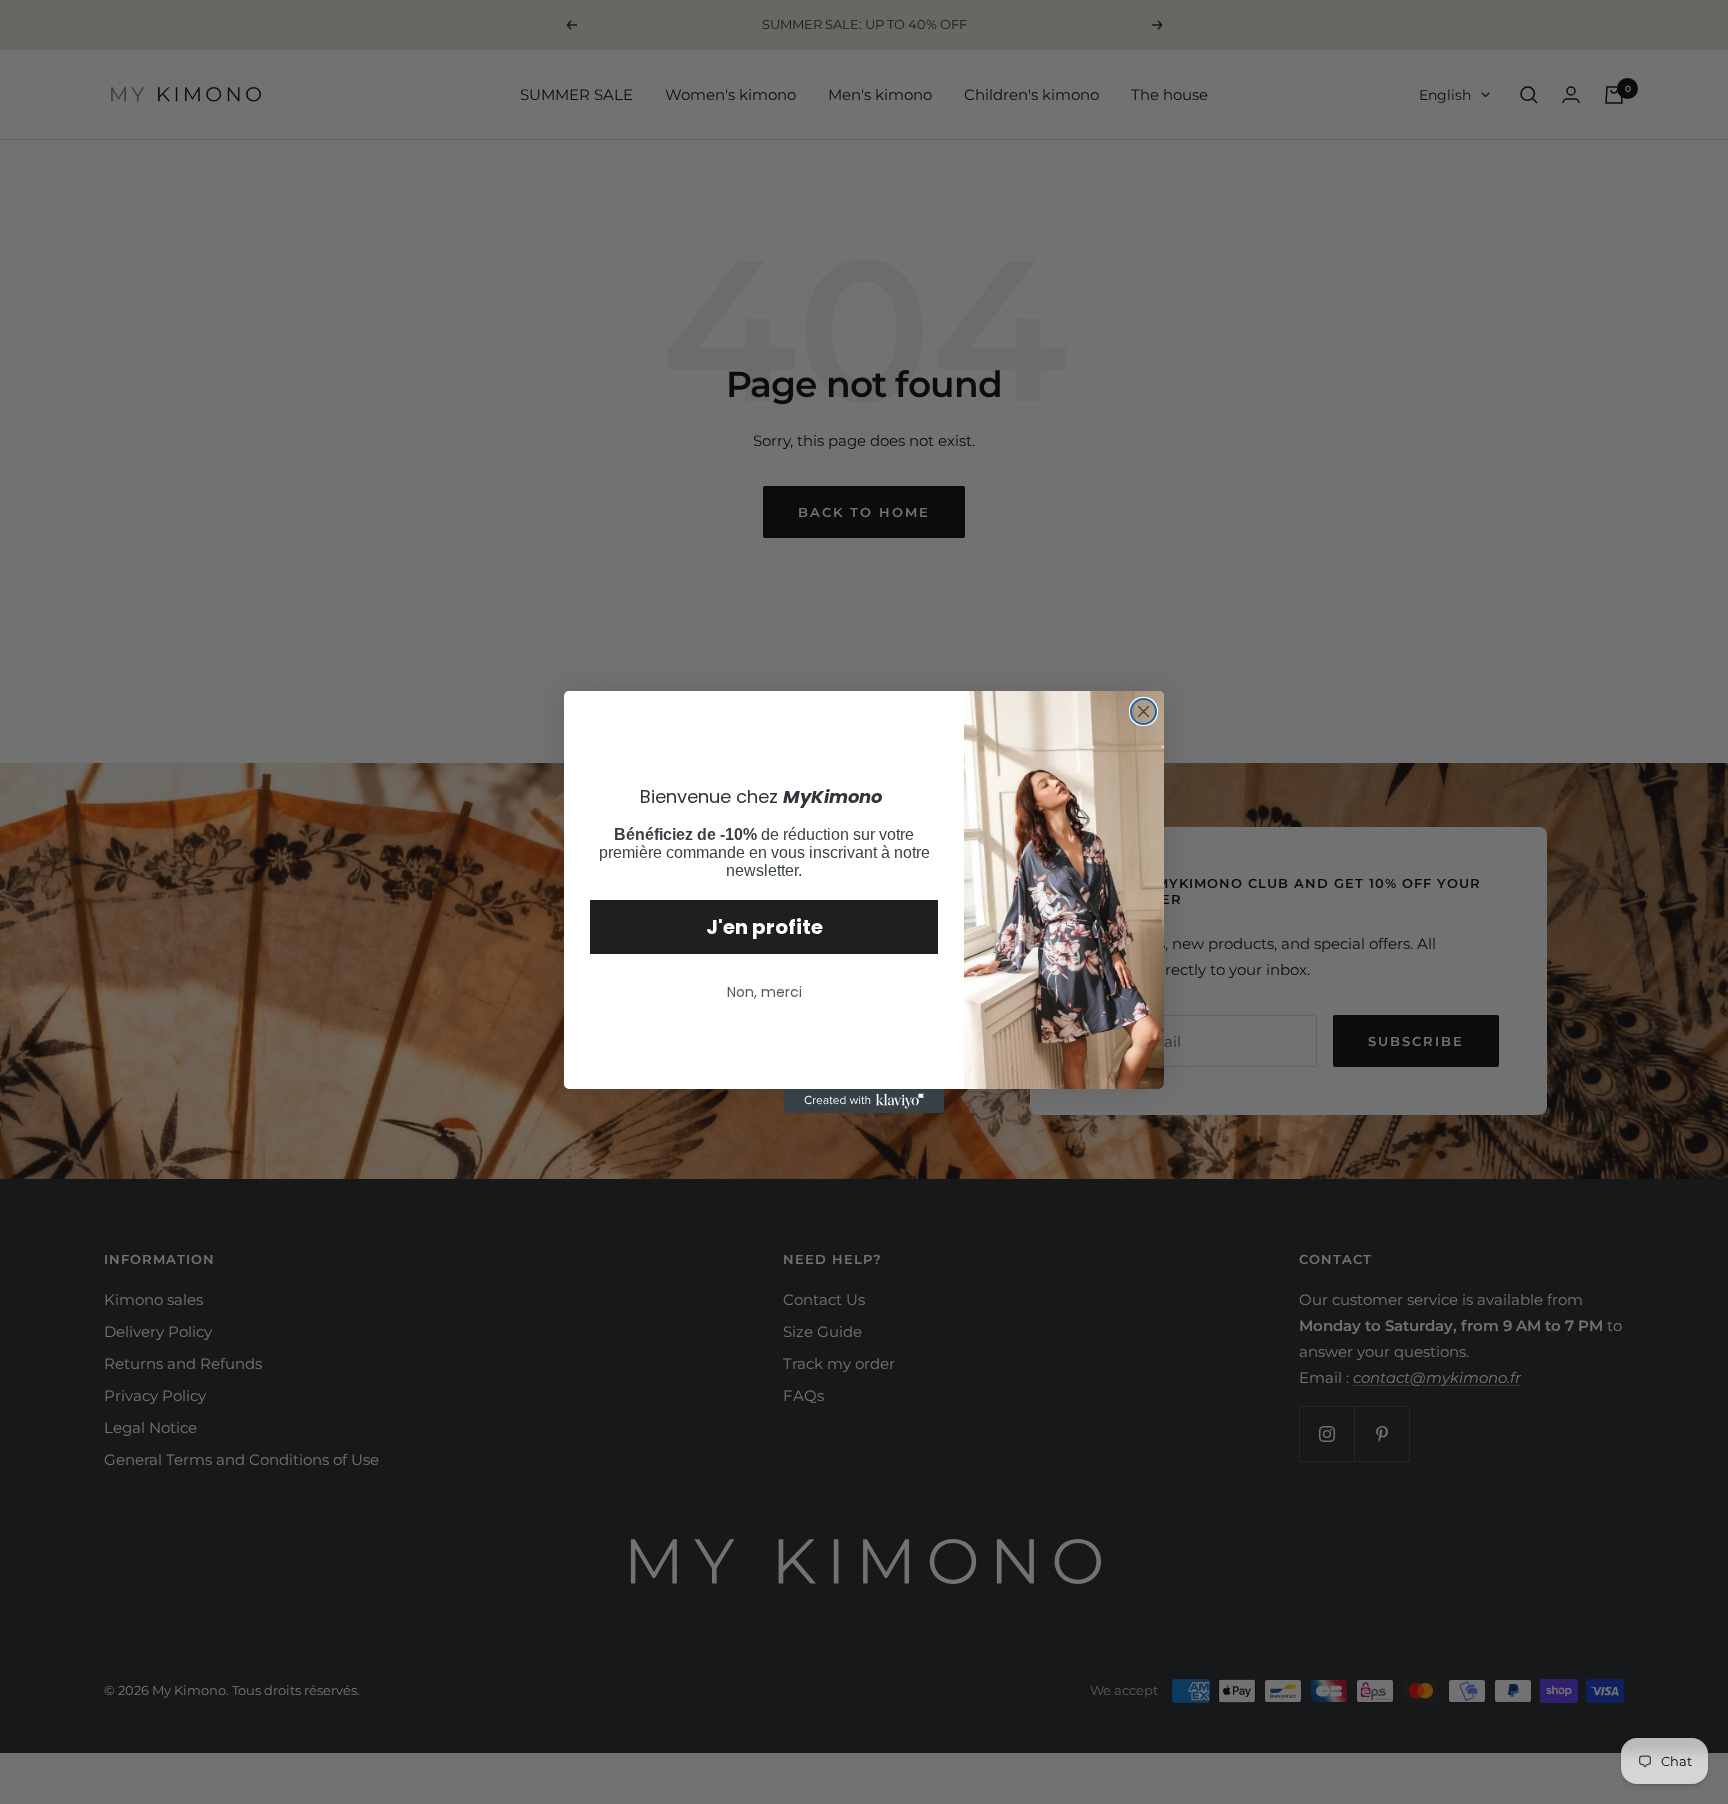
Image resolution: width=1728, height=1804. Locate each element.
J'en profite (764, 927)
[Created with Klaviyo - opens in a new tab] (864, 1101)
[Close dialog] (1143, 711)
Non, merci (764, 992)
